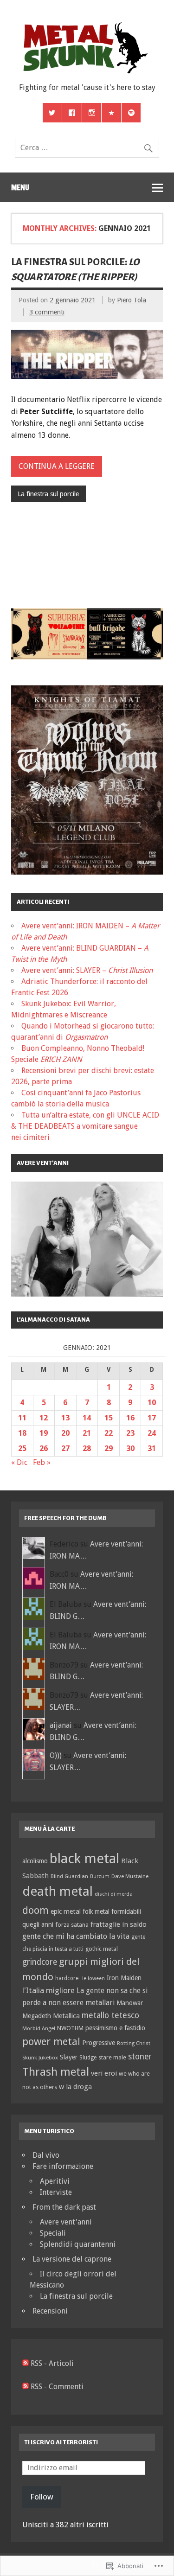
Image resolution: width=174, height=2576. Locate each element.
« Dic (19, 1462)
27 (65, 1448)
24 (152, 1433)
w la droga (75, 2087)
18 (22, 1433)
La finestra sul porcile (48, 494)
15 (109, 1418)
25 (22, 1448)
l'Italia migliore (48, 1990)
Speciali (53, 2233)
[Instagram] (92, 113)
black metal (84, 1859)
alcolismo (35, 1861)
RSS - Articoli (52, 2363)
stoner (140, 2057)
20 (65, 1433)
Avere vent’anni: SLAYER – (87, 970)
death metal (58, 1891)
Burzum (100, 1876)
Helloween (93, 1978)
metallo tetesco (110, 2015)
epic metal (66, 1911)
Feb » (42, 1462)
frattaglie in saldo (119, 1924)
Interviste (56, 2192)
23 (130, 1433)
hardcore (67, 1978)
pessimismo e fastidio (115, 2028)
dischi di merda (114, 1894)
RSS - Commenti (57, 2387)
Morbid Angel (39, 2028)
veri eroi (104, 2073)
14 (87, 1418)
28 (87, 1448)
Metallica (66, 2016)
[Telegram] (111, 113)
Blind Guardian (69, 1876)
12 (44, 1418)
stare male (112, 2057)
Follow (42, 2497)
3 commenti (47, 312)
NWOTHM (70, 2028)
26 (44, 1448)
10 (152, 1403)
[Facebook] (72, 113)
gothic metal (102, 1949)
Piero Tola (132, 300)
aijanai (61, 1725)
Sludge (88, 2058)
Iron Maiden (124, 1978)
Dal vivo (46, 2155)
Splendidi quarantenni (78, 2244)
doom (35, 1910)
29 (109, 1448)
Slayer (69, 2057)
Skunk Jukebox (40, 2058)
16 (130, 1418)
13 (65, 1418)
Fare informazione (63, 2166)
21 (87, 1433)
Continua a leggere (57, 466)
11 (22, 1418)
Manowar (130, 2003)
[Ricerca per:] (87, 148)
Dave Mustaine (130, 1876)
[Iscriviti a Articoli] (26, 2363)
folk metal (96, 1911)
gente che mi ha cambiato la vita (76, 1936)
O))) (56, 1755)
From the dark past (64, 2207)
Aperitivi (55, 2181)
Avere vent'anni (66, 2222)
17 (152, 1418)
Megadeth (37, 2016)
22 (109, 1433)
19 (44, 1433)
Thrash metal (56, 2072)
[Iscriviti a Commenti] (26, 2387)
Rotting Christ (134, 2043)
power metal (51, 2041)
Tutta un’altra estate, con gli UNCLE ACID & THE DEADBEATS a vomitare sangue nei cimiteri (85, 1126)
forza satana (72, 1925)
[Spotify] (131, 113)
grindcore (40, 1962)
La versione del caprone (72, 2259)
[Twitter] (52, 113)
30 (130, 1448)
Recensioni (50, 2311)
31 (152, 1448)
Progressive (99, 2043)
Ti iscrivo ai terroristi (61, 2442)
